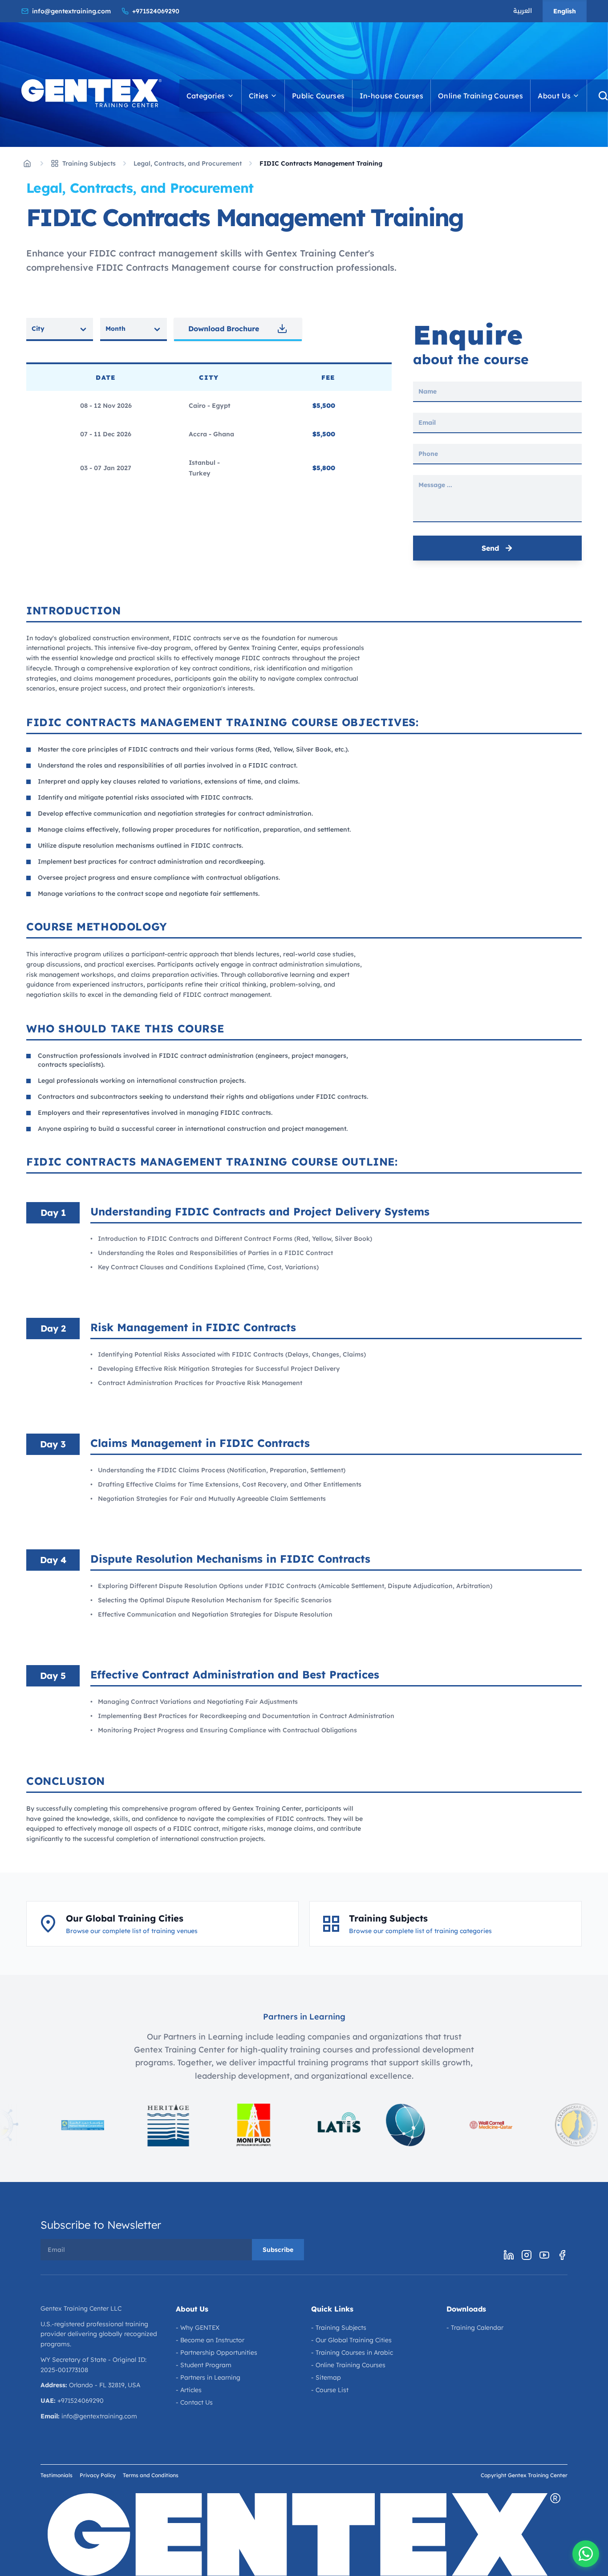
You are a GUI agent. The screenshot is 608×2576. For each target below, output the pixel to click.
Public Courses (318, 96)
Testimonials (57, 2475)
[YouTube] (544, 2255)
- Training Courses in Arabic (352, 2353)
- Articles (189, 2390)
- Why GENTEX (198, 2328)
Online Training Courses (480, 96)
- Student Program (204, 2365)
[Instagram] (527, 2255)
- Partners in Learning (208, 2377)
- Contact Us (194, 2402)
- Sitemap (326, 2377)
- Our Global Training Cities (351, 2340)
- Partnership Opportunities (217, 2353)
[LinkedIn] (509, 2255)
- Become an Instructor (210, 2340)
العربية (523, 11)
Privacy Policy (98, 2475)
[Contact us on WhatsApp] (586, 2554)
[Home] (27, 163)
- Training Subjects (339, 2328)
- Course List (330, 2390)
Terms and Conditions (151, 2475)
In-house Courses (391, 96)
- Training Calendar (475, 2328)
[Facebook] (562, 2255)
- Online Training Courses (348, 2365)
